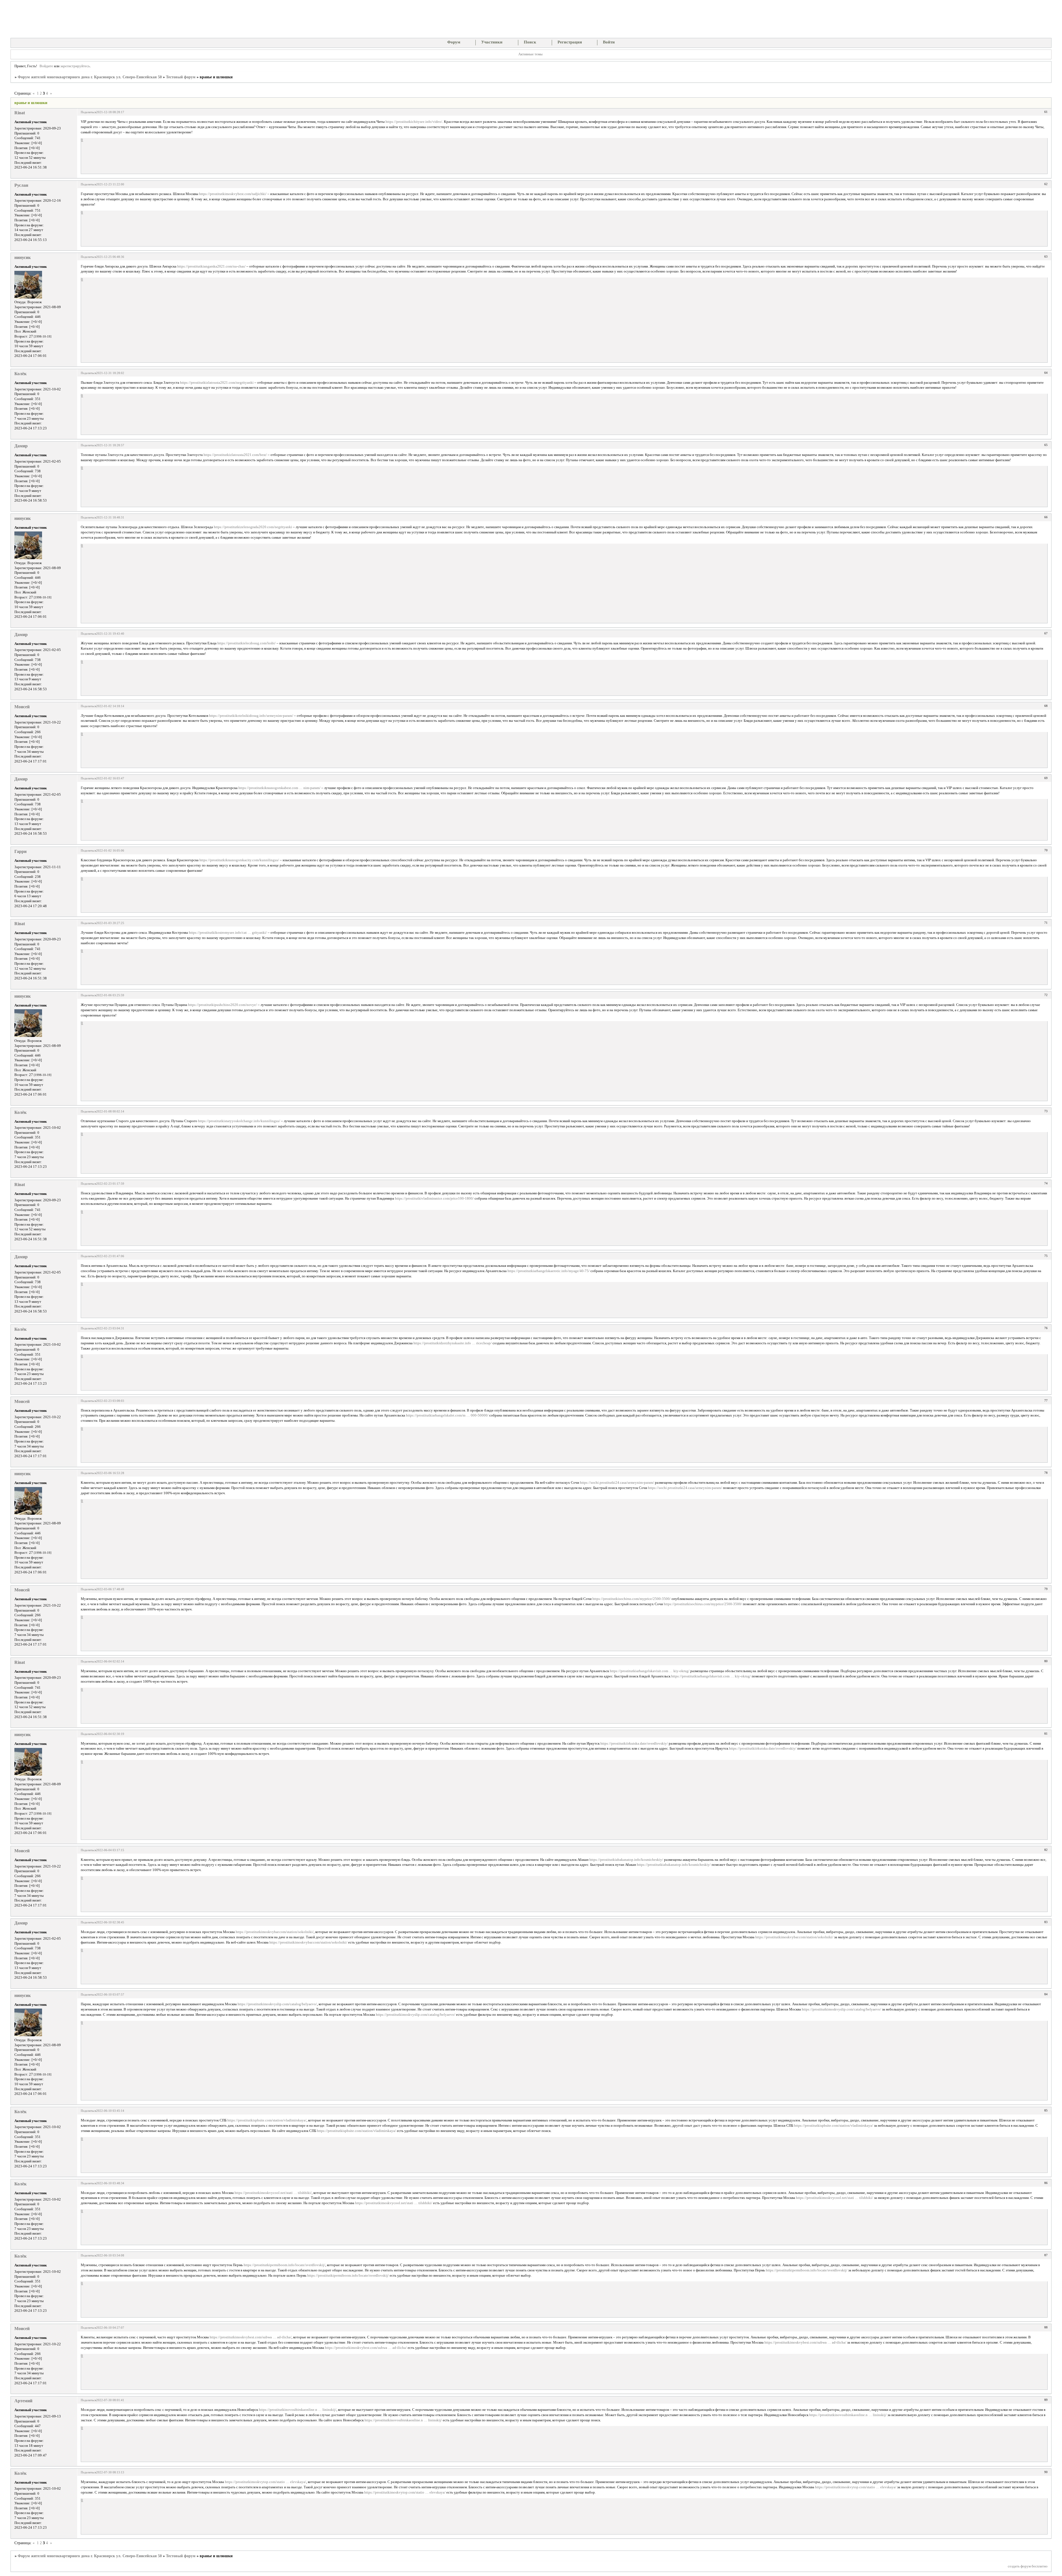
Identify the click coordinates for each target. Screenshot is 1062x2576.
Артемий (23, 2401)
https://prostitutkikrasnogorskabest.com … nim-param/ (279, 788)
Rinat (20, 113)
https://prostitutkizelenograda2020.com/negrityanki (253, 527)
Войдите (46, 66)
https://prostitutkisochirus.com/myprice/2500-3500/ (632, 1599)
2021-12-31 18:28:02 (110, 373)
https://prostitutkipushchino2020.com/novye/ (222, 1005)
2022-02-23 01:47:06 (110, 1256)
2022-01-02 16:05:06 (110, 850)
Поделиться (88, 112)
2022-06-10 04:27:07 (110, 2328)
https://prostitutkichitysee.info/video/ (414, 122)
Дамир (21, 446)
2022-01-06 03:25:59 (110, 995)
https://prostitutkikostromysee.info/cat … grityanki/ (228, 933)
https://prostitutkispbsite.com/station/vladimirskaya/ (267, 2120)
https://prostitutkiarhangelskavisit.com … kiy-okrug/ (650, 1671)
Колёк (20, 374)
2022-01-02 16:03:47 (110, 778)
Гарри (20, 851)
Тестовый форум (181, 77)
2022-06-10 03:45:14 (110, 2111)
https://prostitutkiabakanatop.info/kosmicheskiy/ (626, 1860)
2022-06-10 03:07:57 (110, 1994)
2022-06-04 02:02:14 (110, 1661)
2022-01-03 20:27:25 (110, 923)
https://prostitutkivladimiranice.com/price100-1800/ (434, 1198)
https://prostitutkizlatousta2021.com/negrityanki (217, 383)
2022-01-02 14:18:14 (110, 706)
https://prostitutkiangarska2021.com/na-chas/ (211, 266)
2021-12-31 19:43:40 (110, 634)
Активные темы (530, 54)
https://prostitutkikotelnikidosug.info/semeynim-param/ (251, 716)
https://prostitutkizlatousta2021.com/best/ (235, 455)
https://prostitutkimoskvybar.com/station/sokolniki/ (275, 1932)
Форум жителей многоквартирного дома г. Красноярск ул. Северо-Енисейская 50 (90, 77)
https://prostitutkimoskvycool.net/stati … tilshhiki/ (273, 2193)
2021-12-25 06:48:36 (110, 257)
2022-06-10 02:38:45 (110, 1922)
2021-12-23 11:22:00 (110, 184)
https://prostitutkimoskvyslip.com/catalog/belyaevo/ (277, 2004)
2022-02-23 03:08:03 (110, 1401)
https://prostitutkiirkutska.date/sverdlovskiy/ (634, 1744)
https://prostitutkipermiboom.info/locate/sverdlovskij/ (284, 2265)
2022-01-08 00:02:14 (110, 1111)
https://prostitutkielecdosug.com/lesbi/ (247, 643)
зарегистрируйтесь (75, 66)
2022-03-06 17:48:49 (110, 1589)
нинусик (23, 257)
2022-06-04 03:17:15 (110, 1850)
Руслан (21, 185)
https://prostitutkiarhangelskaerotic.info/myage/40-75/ (549, 1271)
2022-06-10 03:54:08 (110, 2255)
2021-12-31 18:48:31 (110, 517)
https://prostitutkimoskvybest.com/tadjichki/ (233, 194)
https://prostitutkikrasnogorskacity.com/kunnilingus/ (239, 860)
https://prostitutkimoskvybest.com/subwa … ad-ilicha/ (251, 2337)
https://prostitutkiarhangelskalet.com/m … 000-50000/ (447, 1415)
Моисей (22, 707)
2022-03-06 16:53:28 (110, 1473)
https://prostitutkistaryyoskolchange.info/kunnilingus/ (239, 1121)
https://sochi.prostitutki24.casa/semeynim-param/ (617, 1483)
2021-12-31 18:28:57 (110, 445)
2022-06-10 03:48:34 (110, 2183)
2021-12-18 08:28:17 (110, 112)
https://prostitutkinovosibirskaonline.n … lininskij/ (298, 2410)
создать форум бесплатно (1028, 2566)
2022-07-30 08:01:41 (110, 2400)
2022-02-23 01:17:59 (110, 1184)
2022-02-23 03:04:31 (110, 1328)
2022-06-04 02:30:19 (110, 1734)
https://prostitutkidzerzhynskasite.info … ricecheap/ (453, 1343)
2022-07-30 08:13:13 (110, 2472)
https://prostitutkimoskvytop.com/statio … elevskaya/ (265, 2482)
